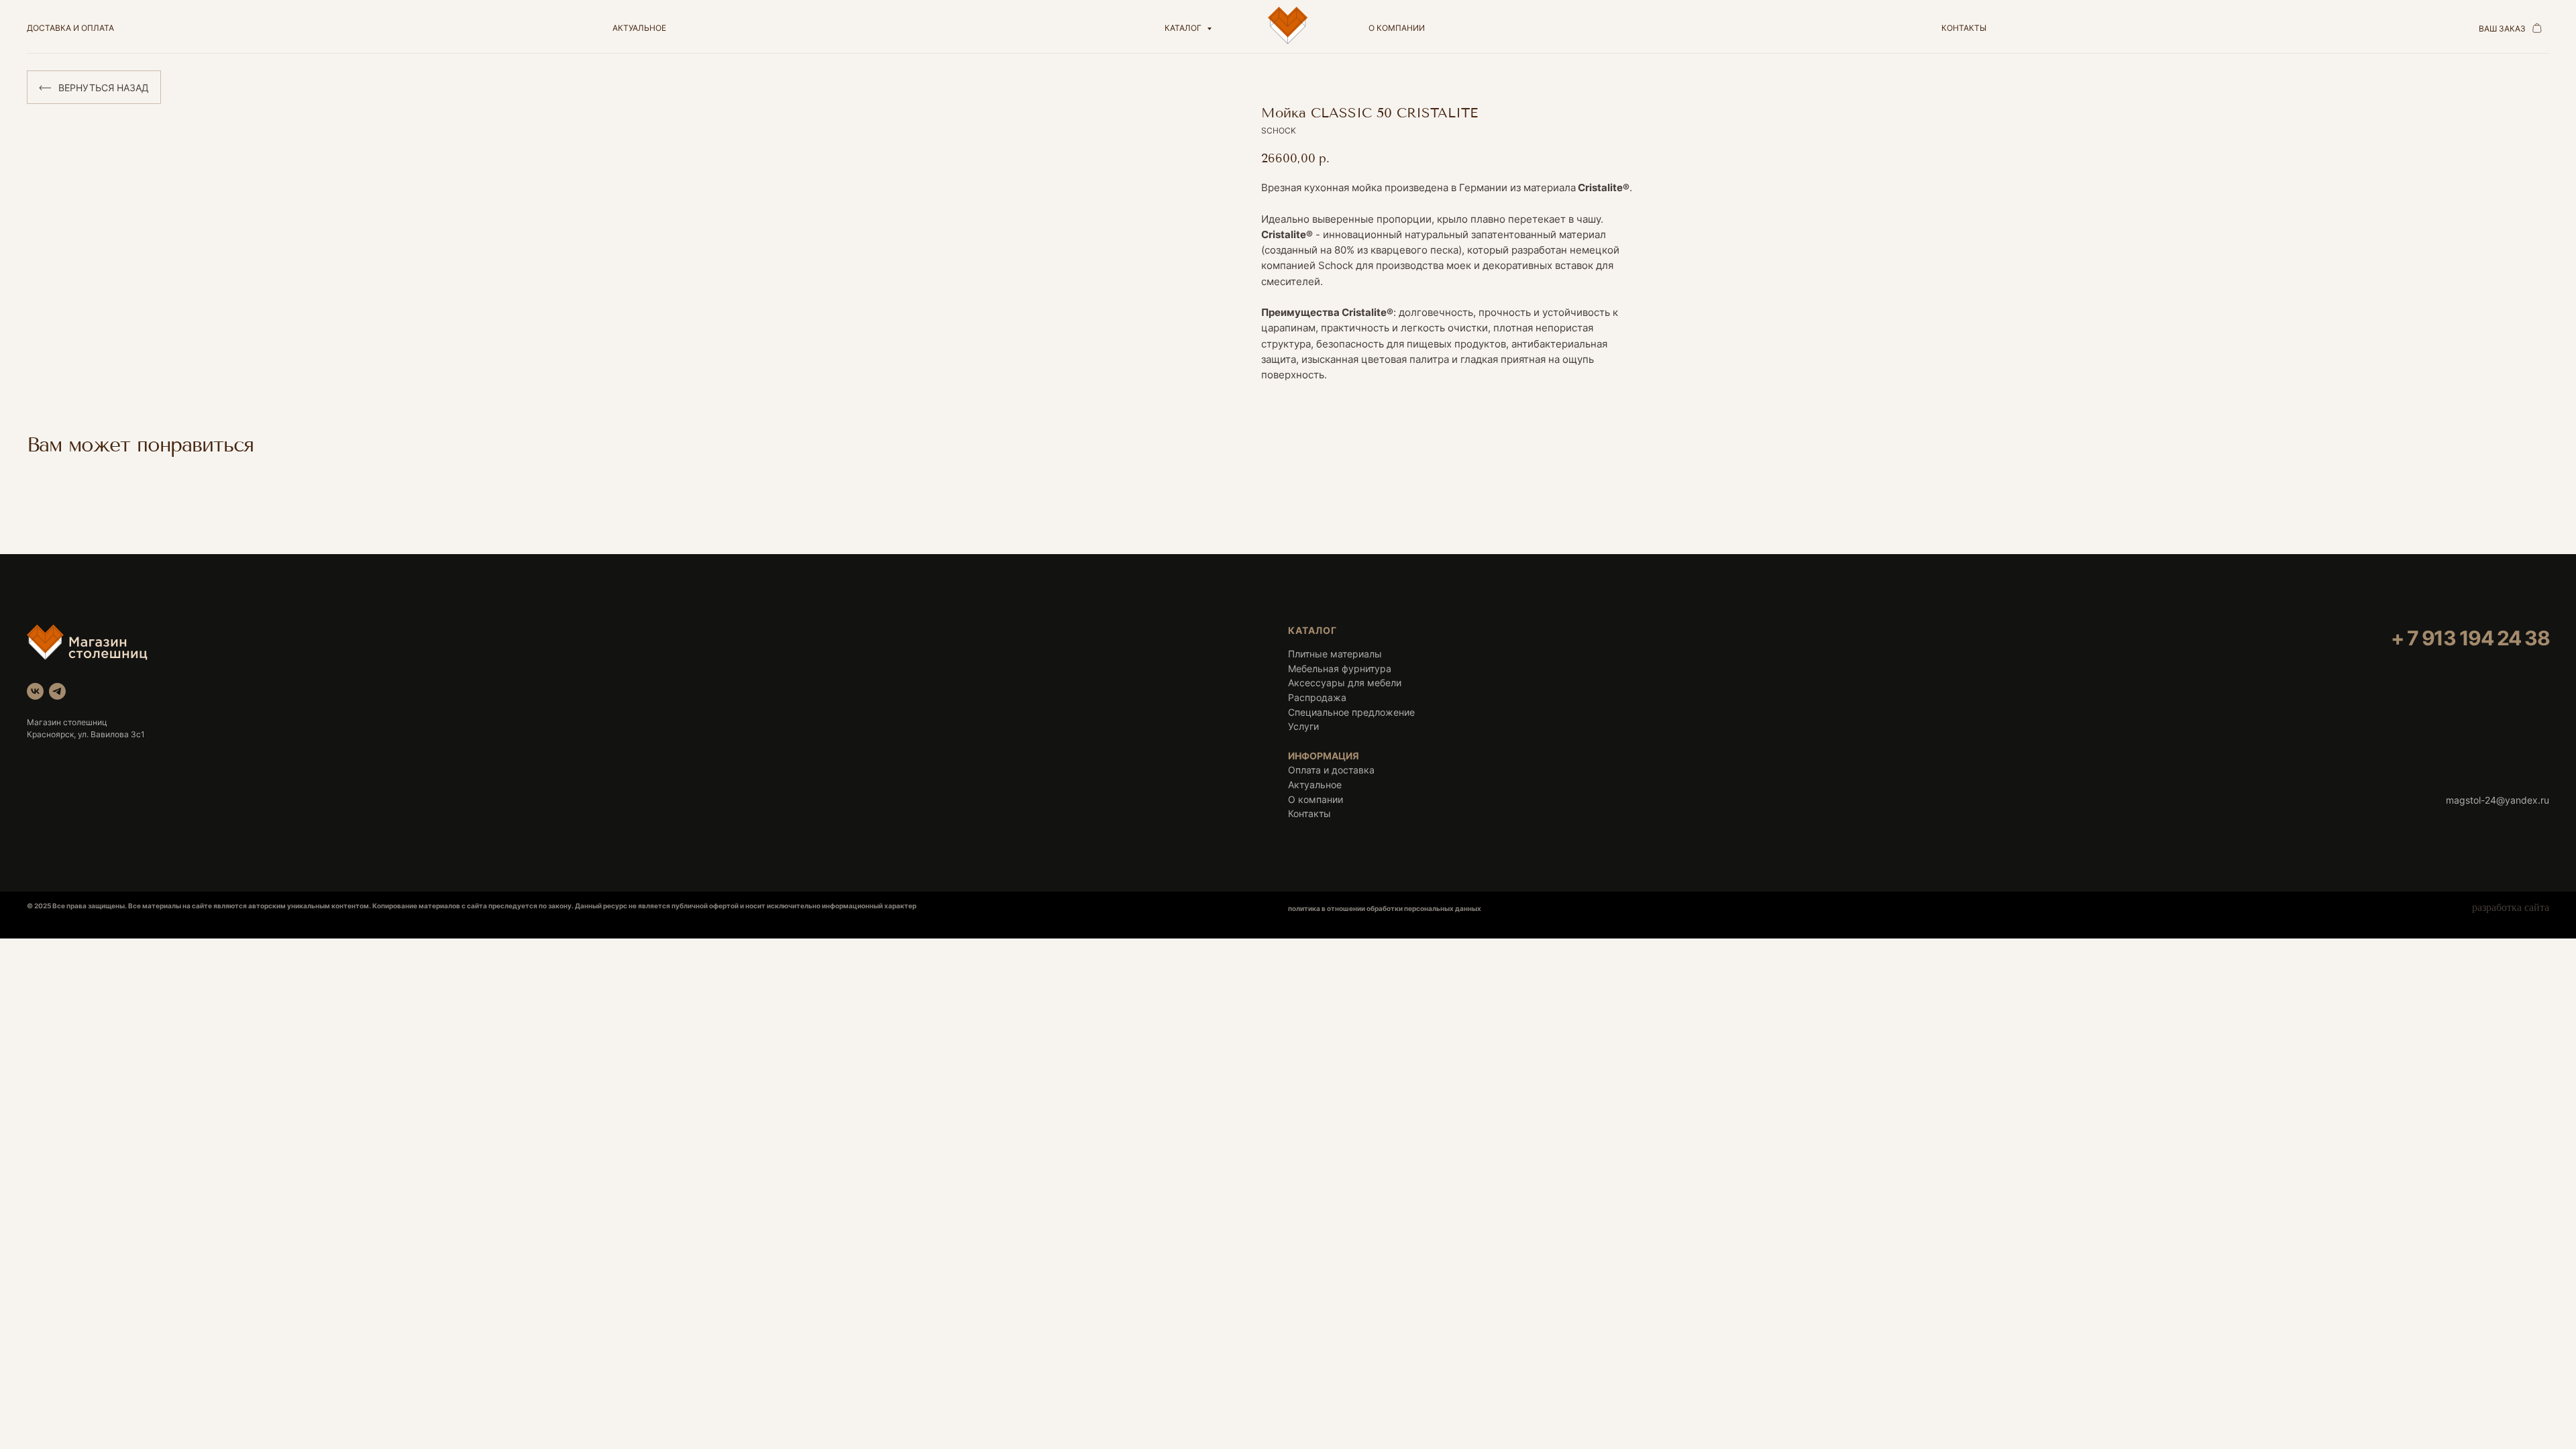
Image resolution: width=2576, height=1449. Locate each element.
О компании (1316, 799)
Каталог (1184, 28)
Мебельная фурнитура (1340, 668)
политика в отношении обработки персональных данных (1385, 908)
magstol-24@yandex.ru (2498, 800)
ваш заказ (2502, 29)
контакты (1964, 28)
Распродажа (1317, 697)
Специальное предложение (1351, 712)
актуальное (639, 28)
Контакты (1309, 813)
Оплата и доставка (1331, 770)
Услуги (1303, 726)
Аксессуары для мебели (1345, 683)
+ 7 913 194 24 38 (2470, 638)
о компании (1397, 28)
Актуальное (1315, 785)
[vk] (35, 691)
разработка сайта (2511, 907)
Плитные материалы (1335, 654)
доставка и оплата (70, 28)
